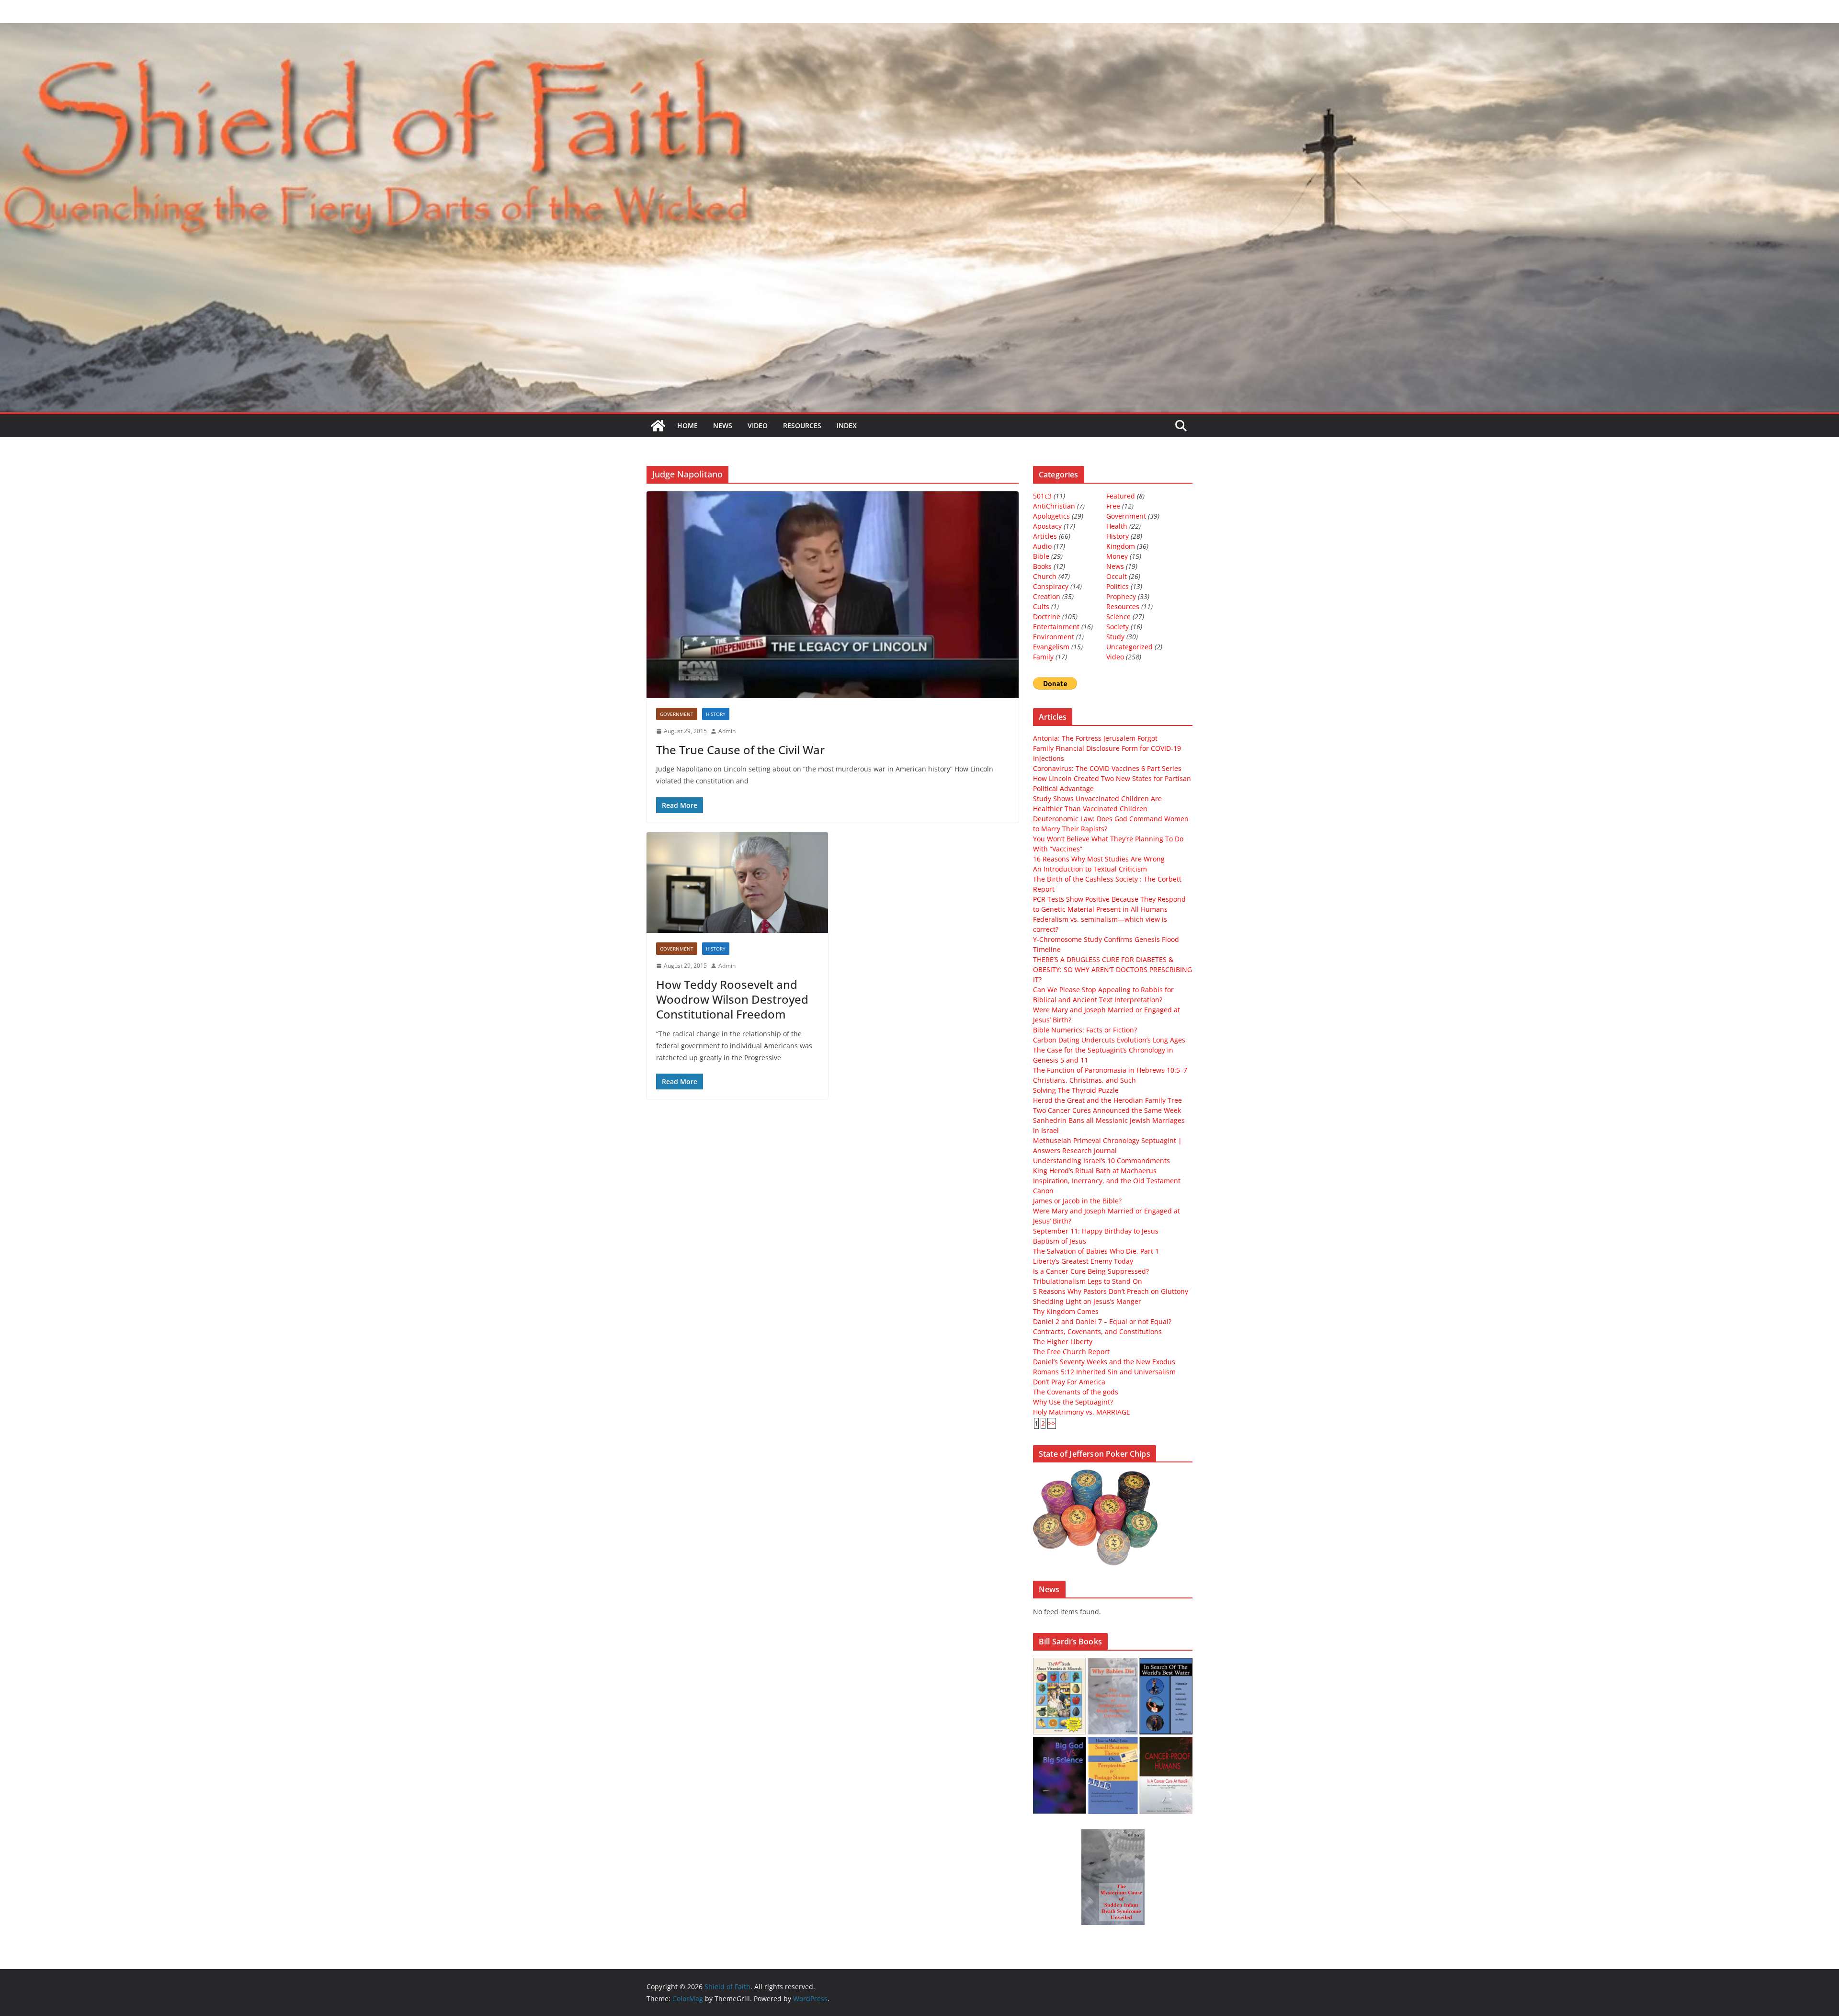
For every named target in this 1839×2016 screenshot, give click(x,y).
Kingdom (1121, 546)
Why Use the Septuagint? (1073, 1402)
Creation (1047, 596)
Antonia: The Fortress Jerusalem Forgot (1095, 738)
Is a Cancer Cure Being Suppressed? (1091, 1271)
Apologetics (1051, 516)
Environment (1054, 637)
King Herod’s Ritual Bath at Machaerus (1095, 1171)
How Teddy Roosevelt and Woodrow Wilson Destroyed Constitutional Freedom (732, 999)
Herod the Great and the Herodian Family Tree (1107, 1100)
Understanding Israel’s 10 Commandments (1101, 1161)
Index (847, 425)
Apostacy (1047, 526)
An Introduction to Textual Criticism (1090, 869)
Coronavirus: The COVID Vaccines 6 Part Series (1107, 768)
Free (1113, 506)
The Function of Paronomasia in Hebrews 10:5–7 (1110, 1070)
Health (1117, 526)
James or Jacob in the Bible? (1077, 1201)
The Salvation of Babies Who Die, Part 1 (1096, 1251)
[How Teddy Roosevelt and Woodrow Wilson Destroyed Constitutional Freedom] (737, 883)
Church (1045, 576)
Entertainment (1056, 627)
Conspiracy (1051, 586)
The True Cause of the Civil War (740, 750)
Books (1042, 566)
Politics (1118, 586)
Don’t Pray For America (1069, 1382)
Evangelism (1051, 647)
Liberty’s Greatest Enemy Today (1083, 1261)
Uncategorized (1130, 647)
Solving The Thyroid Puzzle (1076, 1090)
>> (1052, 1423)
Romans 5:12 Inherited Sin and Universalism (1104, 1372)
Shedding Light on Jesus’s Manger (1087, 1301)
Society (1118, 627)
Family (1043, 657)
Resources (802, 425)
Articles (1045, 536)
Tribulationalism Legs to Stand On (1088, 1281)
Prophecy (1121, 596)
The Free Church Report (1071, 1352)
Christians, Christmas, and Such (1084, 1080)
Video (758, 425)
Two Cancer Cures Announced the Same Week (1107, 1110)
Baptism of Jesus (1060, 1241)
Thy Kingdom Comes (1066, 1311)
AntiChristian (1054, 506)
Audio (1042, 546)
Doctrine (1047, 617)
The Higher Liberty (1063, 1342)
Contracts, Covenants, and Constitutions (1097, 1331)
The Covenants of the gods (1076, 1392)
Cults (1041, 606)
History (716, 714)
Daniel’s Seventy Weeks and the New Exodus (1104, 1362)
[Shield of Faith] (658, 426)
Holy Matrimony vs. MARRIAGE (1082, 1412)
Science (1118, 617)
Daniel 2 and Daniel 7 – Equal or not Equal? (1102, 1321)
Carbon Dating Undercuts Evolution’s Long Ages (1109, 1040)
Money (1117, 556)
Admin (727, 731)
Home (687, 425)
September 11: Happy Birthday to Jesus (1096, 1231)
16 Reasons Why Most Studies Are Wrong (1099, 859)
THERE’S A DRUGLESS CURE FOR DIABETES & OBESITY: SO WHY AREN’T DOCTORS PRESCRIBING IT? (1112, 969)
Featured (1121, 496)
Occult (1117, 576)
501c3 (1042, 496)
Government (677, 714)
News (723, 425)
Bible (1041, 556)
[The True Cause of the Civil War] (833, 595)
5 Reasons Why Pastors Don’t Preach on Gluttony (1111, 1291)
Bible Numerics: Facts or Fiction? (1085, 1030)
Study (1115, 637)
